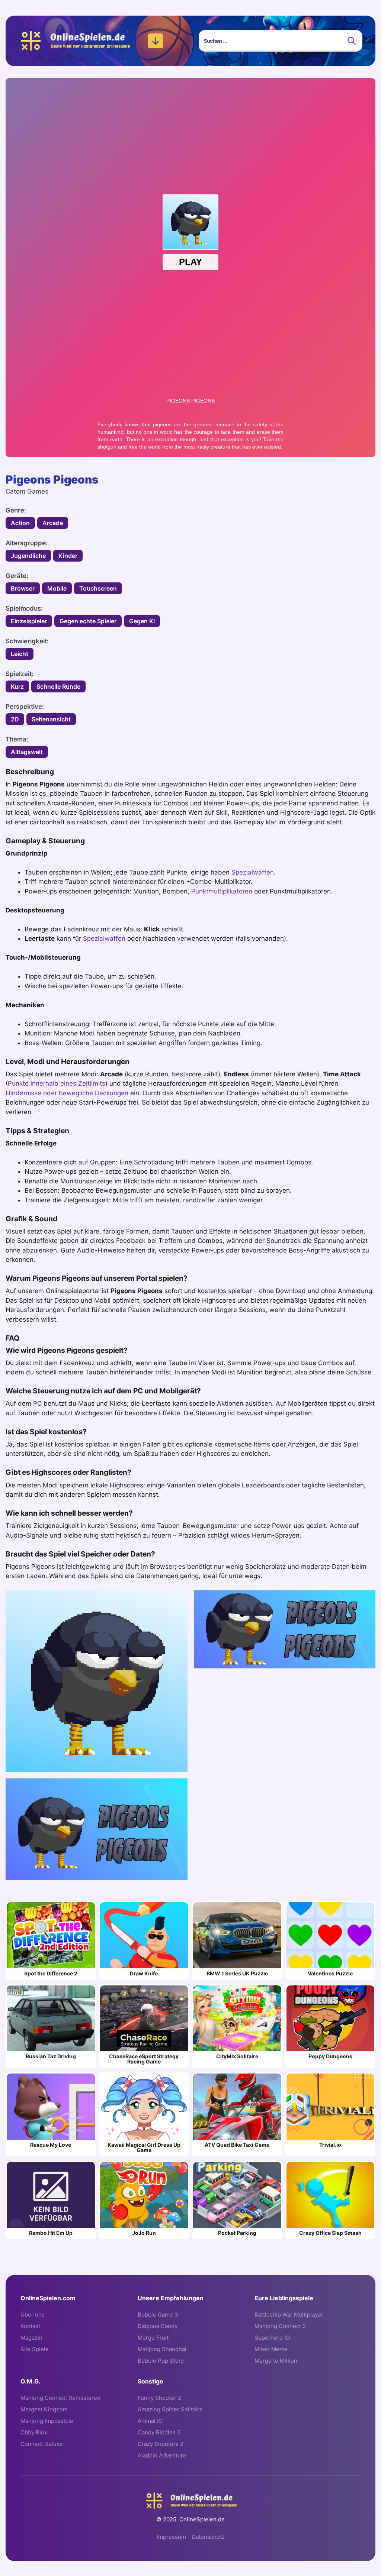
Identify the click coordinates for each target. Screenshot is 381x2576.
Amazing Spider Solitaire (170, 2409)
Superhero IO (272, 2338)
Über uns (33, 2315)
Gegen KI (142, 621)
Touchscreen (98, 588)
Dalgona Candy (158, 2326)
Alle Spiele (35, 2349)
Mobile (57, 588)
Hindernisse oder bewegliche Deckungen (67, 1093)
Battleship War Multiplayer (289, 2315)
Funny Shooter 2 (159, 2398)
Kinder (68, 556)
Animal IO (150, 2421)
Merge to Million (276, 2361)
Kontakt (30, 2326)
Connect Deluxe (42, 2444)
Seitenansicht (51, 719)
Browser (23, 588)
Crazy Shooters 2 (161, 2444)
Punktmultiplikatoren (222, 891)
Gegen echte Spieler (88, 621)
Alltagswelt (27, 752)
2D (15, 719)
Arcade (53, 523)
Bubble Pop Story (161, 2361)
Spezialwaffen (253, 872)
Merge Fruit (153, 2338)
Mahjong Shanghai (162, 2349)
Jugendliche (28, 556)
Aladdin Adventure (162, 2455)
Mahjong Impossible (47, 2421)
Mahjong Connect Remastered (60, 2398)
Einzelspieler (29, 621)
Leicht (20, 654)
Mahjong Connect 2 (280, 2326)
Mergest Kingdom (44, 2409)
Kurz (17, 686)
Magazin (31, 2338)
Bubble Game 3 (158, 2315)
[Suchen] (352, 41)
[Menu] (156, 41)
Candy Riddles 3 (159, 2432)
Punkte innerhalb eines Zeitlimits (57, 1083)
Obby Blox (34, 2432)
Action (20, 523)
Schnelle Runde (58, 686)
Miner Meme (271, 2349)
